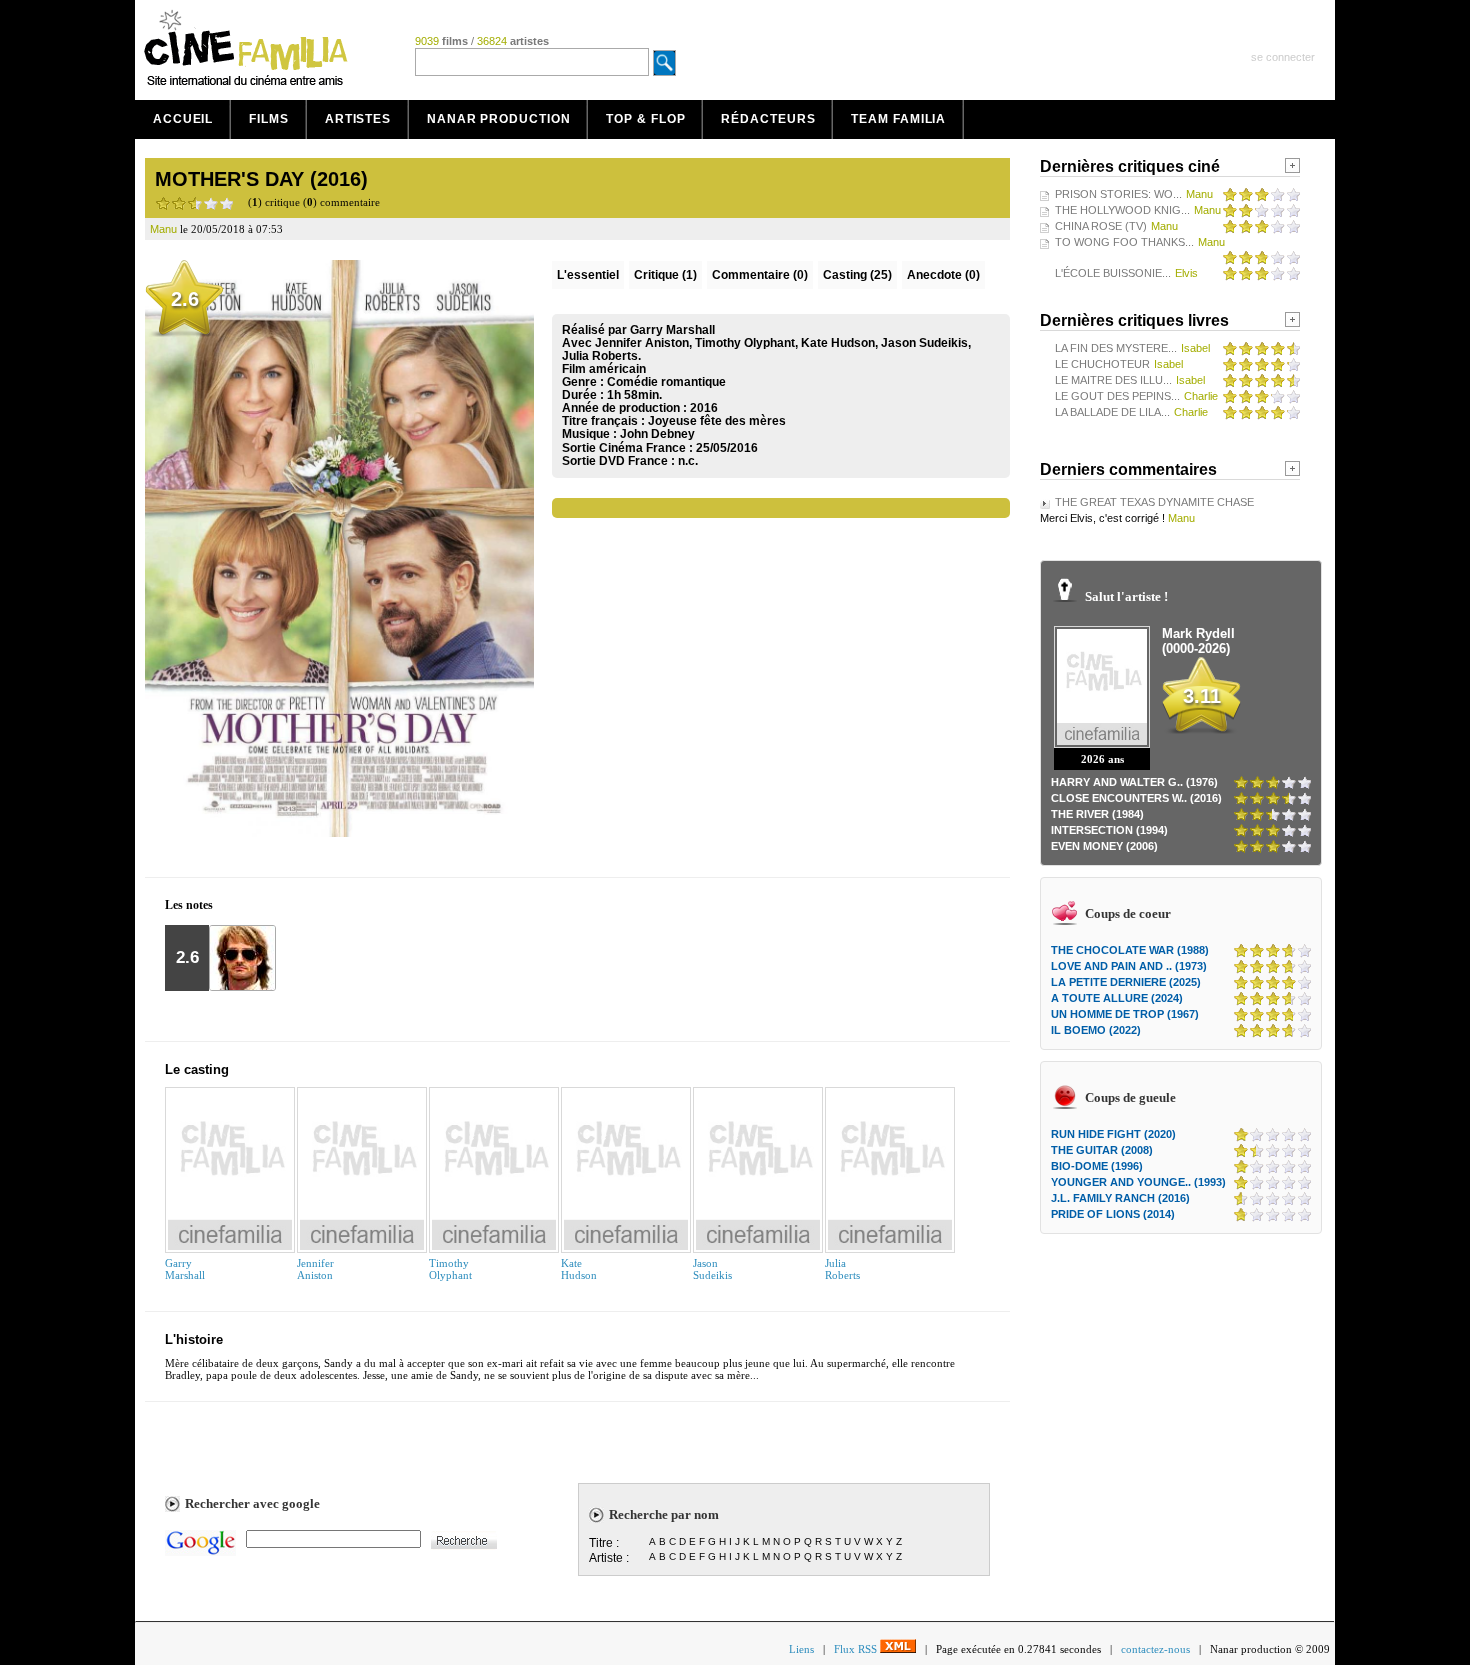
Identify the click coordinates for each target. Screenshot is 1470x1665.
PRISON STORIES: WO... (1118, 194)
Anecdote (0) (943, 275)
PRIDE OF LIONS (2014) (1113, 1214)
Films (269, 119)
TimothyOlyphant (450, 1269)
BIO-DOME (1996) (1097, 1166)
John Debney (657, 434)
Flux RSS (857, 1649)
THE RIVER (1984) (1097, 814)
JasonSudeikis (712, 1269)
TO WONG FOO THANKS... (1124, 242)
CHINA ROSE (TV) (1101, 226)
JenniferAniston (315, 1269)
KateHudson (579, 1269)
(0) (760, 275)
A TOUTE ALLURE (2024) (1117, 998)
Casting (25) (857, 275)
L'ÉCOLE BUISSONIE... (1113, 273)
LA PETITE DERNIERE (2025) (1126, 982)
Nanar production (498, 119)
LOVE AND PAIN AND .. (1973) (1129, 966)
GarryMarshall (185, 1269)
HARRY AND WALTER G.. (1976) (1134, 782)
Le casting (197, 1069)
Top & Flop (645, 119)
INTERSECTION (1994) (1109, 830)
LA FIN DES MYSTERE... (1116, 348)
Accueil (183, 119)
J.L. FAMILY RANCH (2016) (1120, 1198)
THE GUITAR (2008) (1102, 1150)
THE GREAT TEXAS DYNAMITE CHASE (1154, 502)
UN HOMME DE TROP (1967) (1125, 1014)
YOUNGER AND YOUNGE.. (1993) (1138, 1182)
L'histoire (194, 1339)
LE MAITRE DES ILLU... (1113, 380)
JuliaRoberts (842, 1269)
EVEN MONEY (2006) (1104, 846)
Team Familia (898, 119)
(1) (665, 275)
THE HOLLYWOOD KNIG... (1122, 210)
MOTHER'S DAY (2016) (261, 179)
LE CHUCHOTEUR (1102, 364)
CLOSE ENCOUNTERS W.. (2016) (1136, 798)
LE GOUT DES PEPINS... (1117, 396)
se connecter (1283, 57)
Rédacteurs (768, 119)
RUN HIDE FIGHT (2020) (1113, 1134)
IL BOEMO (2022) (1096, 1030)
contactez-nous (1155, 1649)
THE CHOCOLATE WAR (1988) (1130, 950)
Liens (801, 1649)
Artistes (358, 119)
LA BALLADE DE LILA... (1112, 412)
